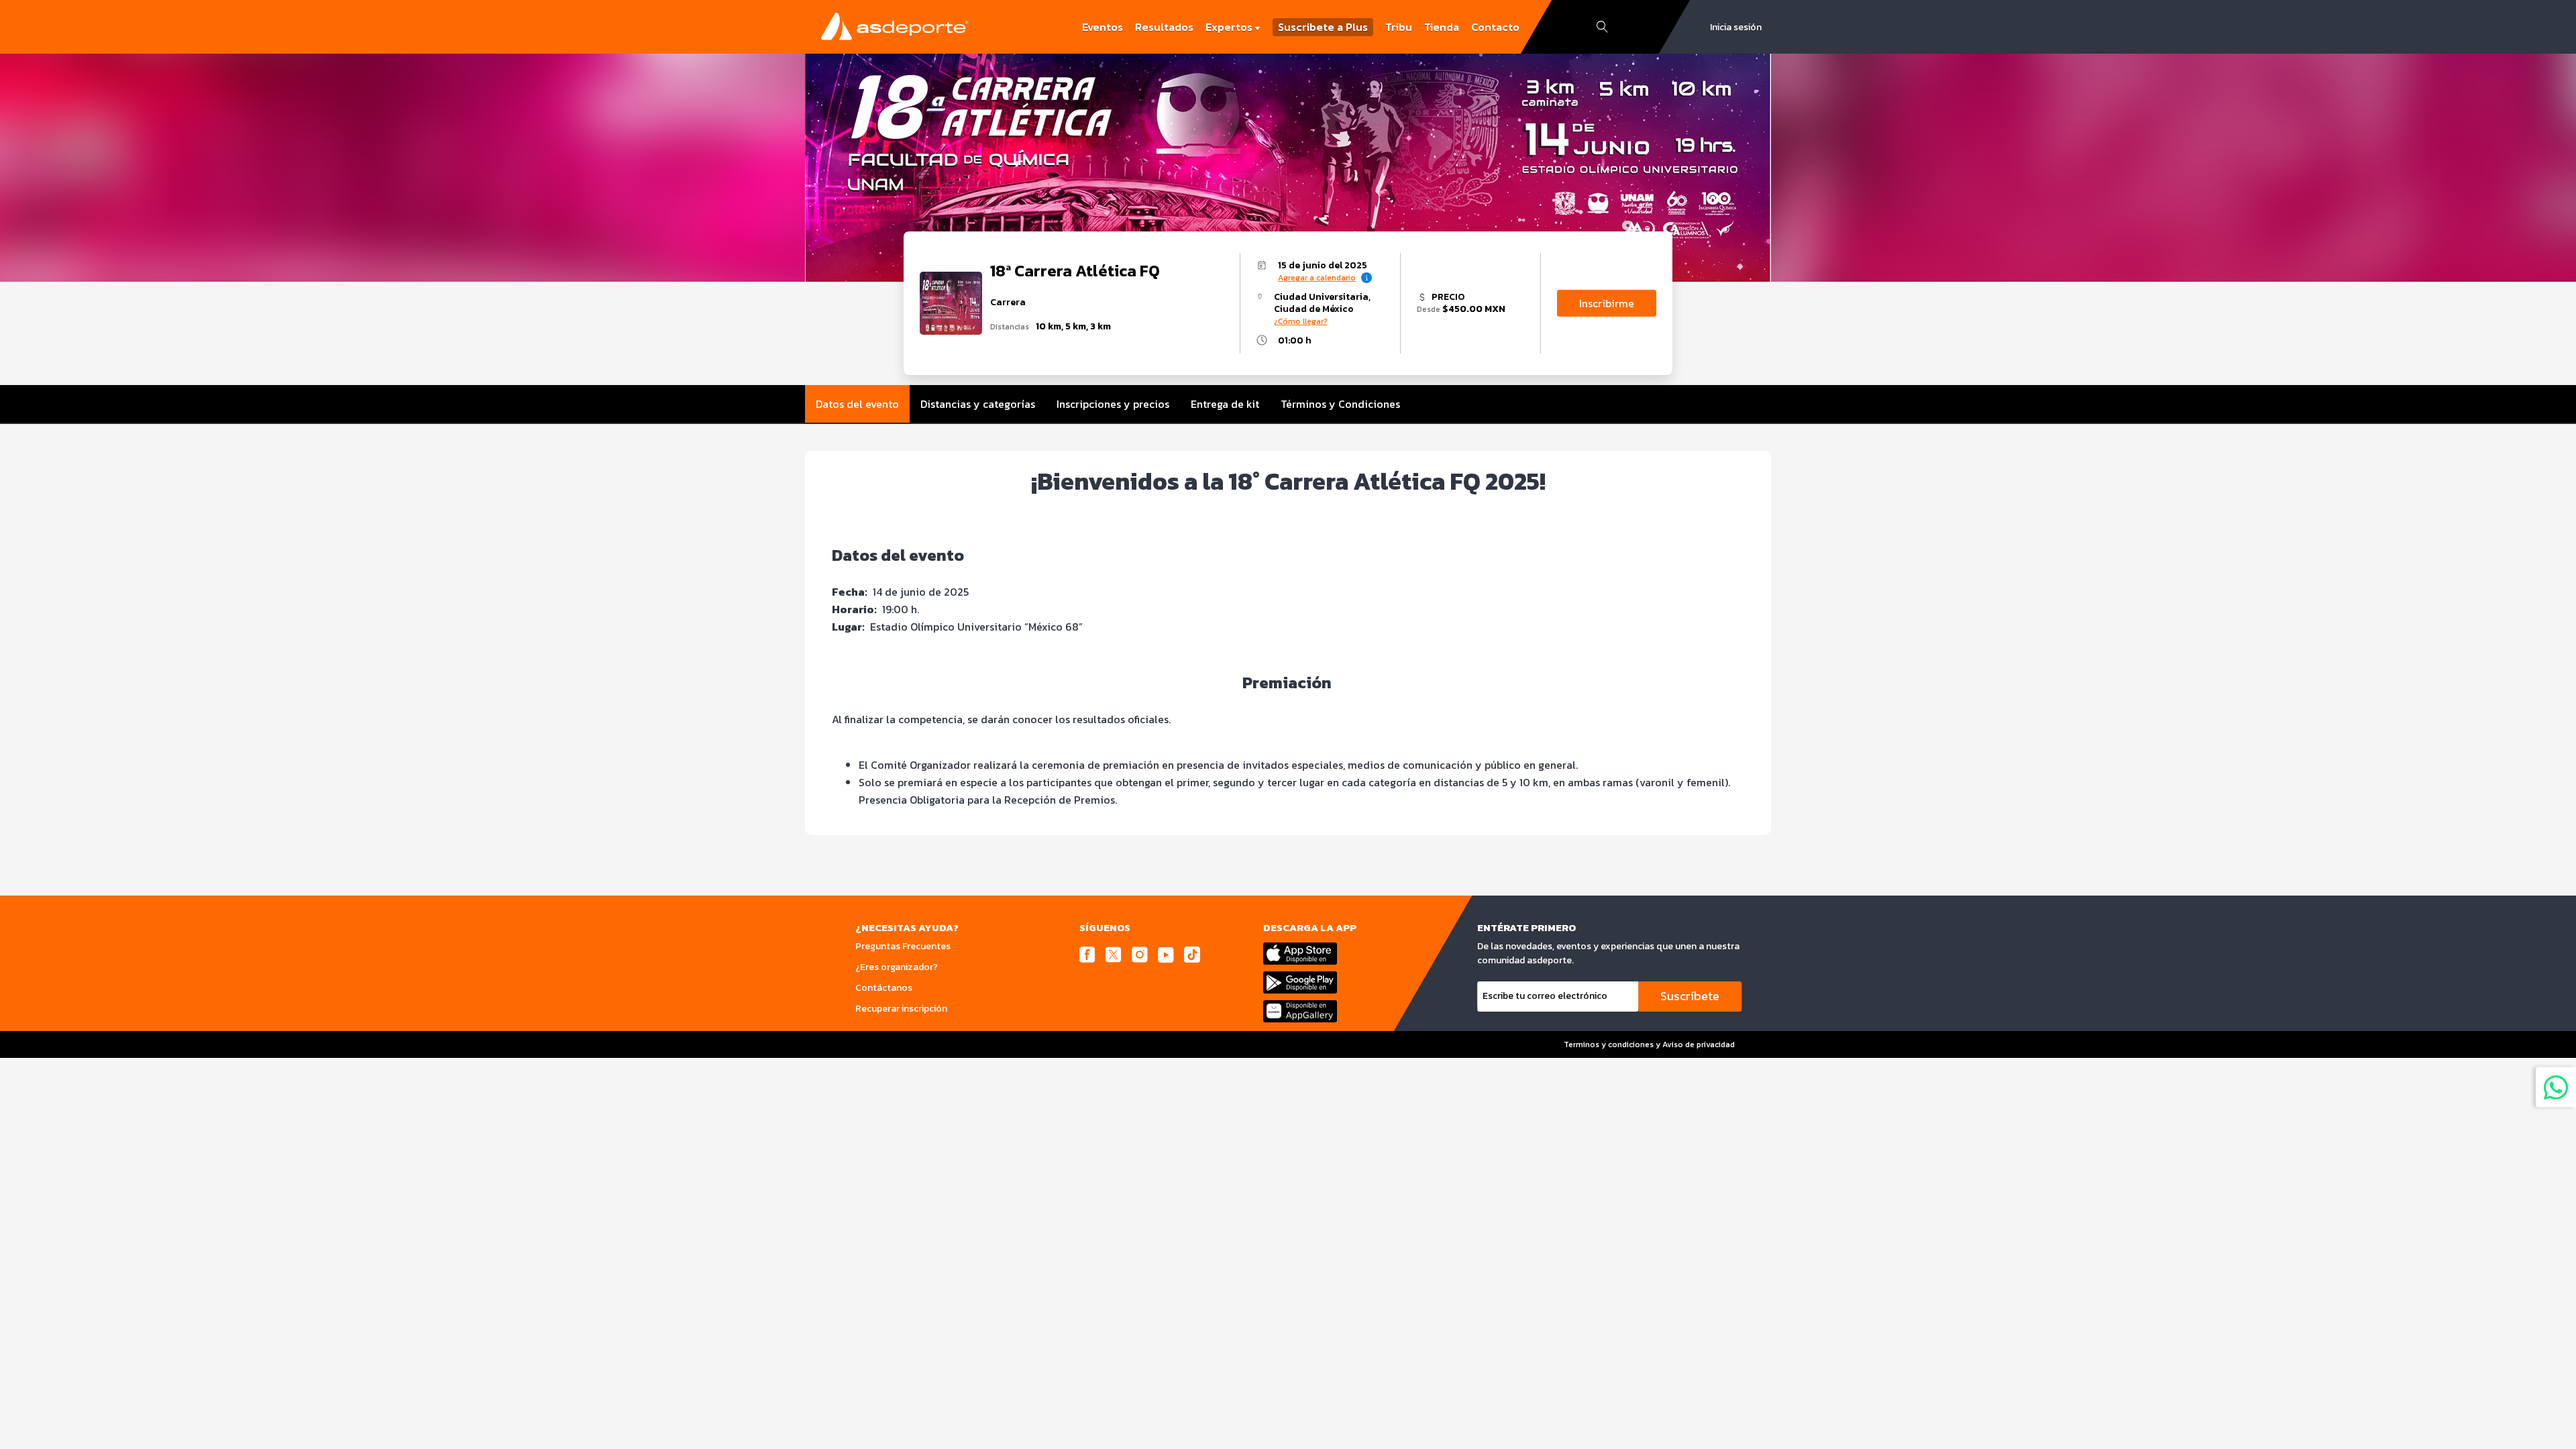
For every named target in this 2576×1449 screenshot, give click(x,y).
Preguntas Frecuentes (903, 946)
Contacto (1495, 27)
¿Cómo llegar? (1301, 321)
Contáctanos (884, 988)
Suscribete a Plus (1323, 27)
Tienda (1442, 27)
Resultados (1164, 27)
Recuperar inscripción (901, 1009)
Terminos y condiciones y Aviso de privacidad (1649, 1044)
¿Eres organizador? (897, 967)
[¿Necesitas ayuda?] (2556, 1087)
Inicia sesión (1736, 27)
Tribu (1399, 27)
